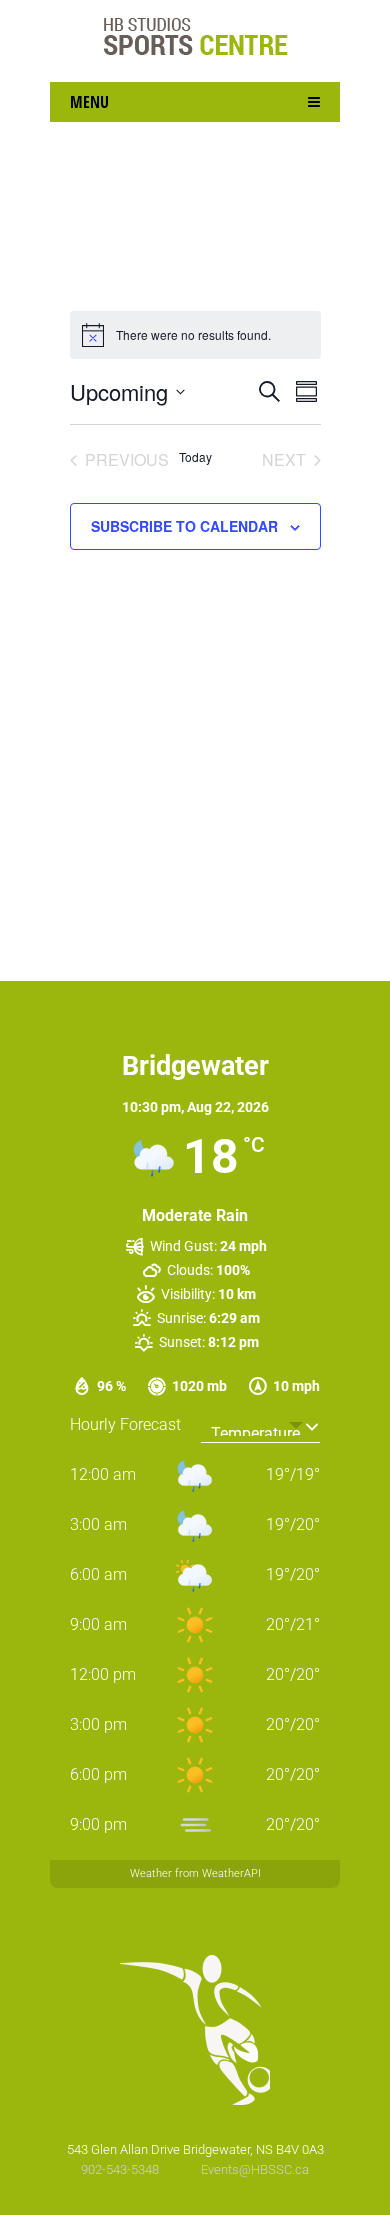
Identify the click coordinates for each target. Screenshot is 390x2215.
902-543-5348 (121, 2169)
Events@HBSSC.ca (255, 2169)
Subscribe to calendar (184, 526)
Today (195, 457)
